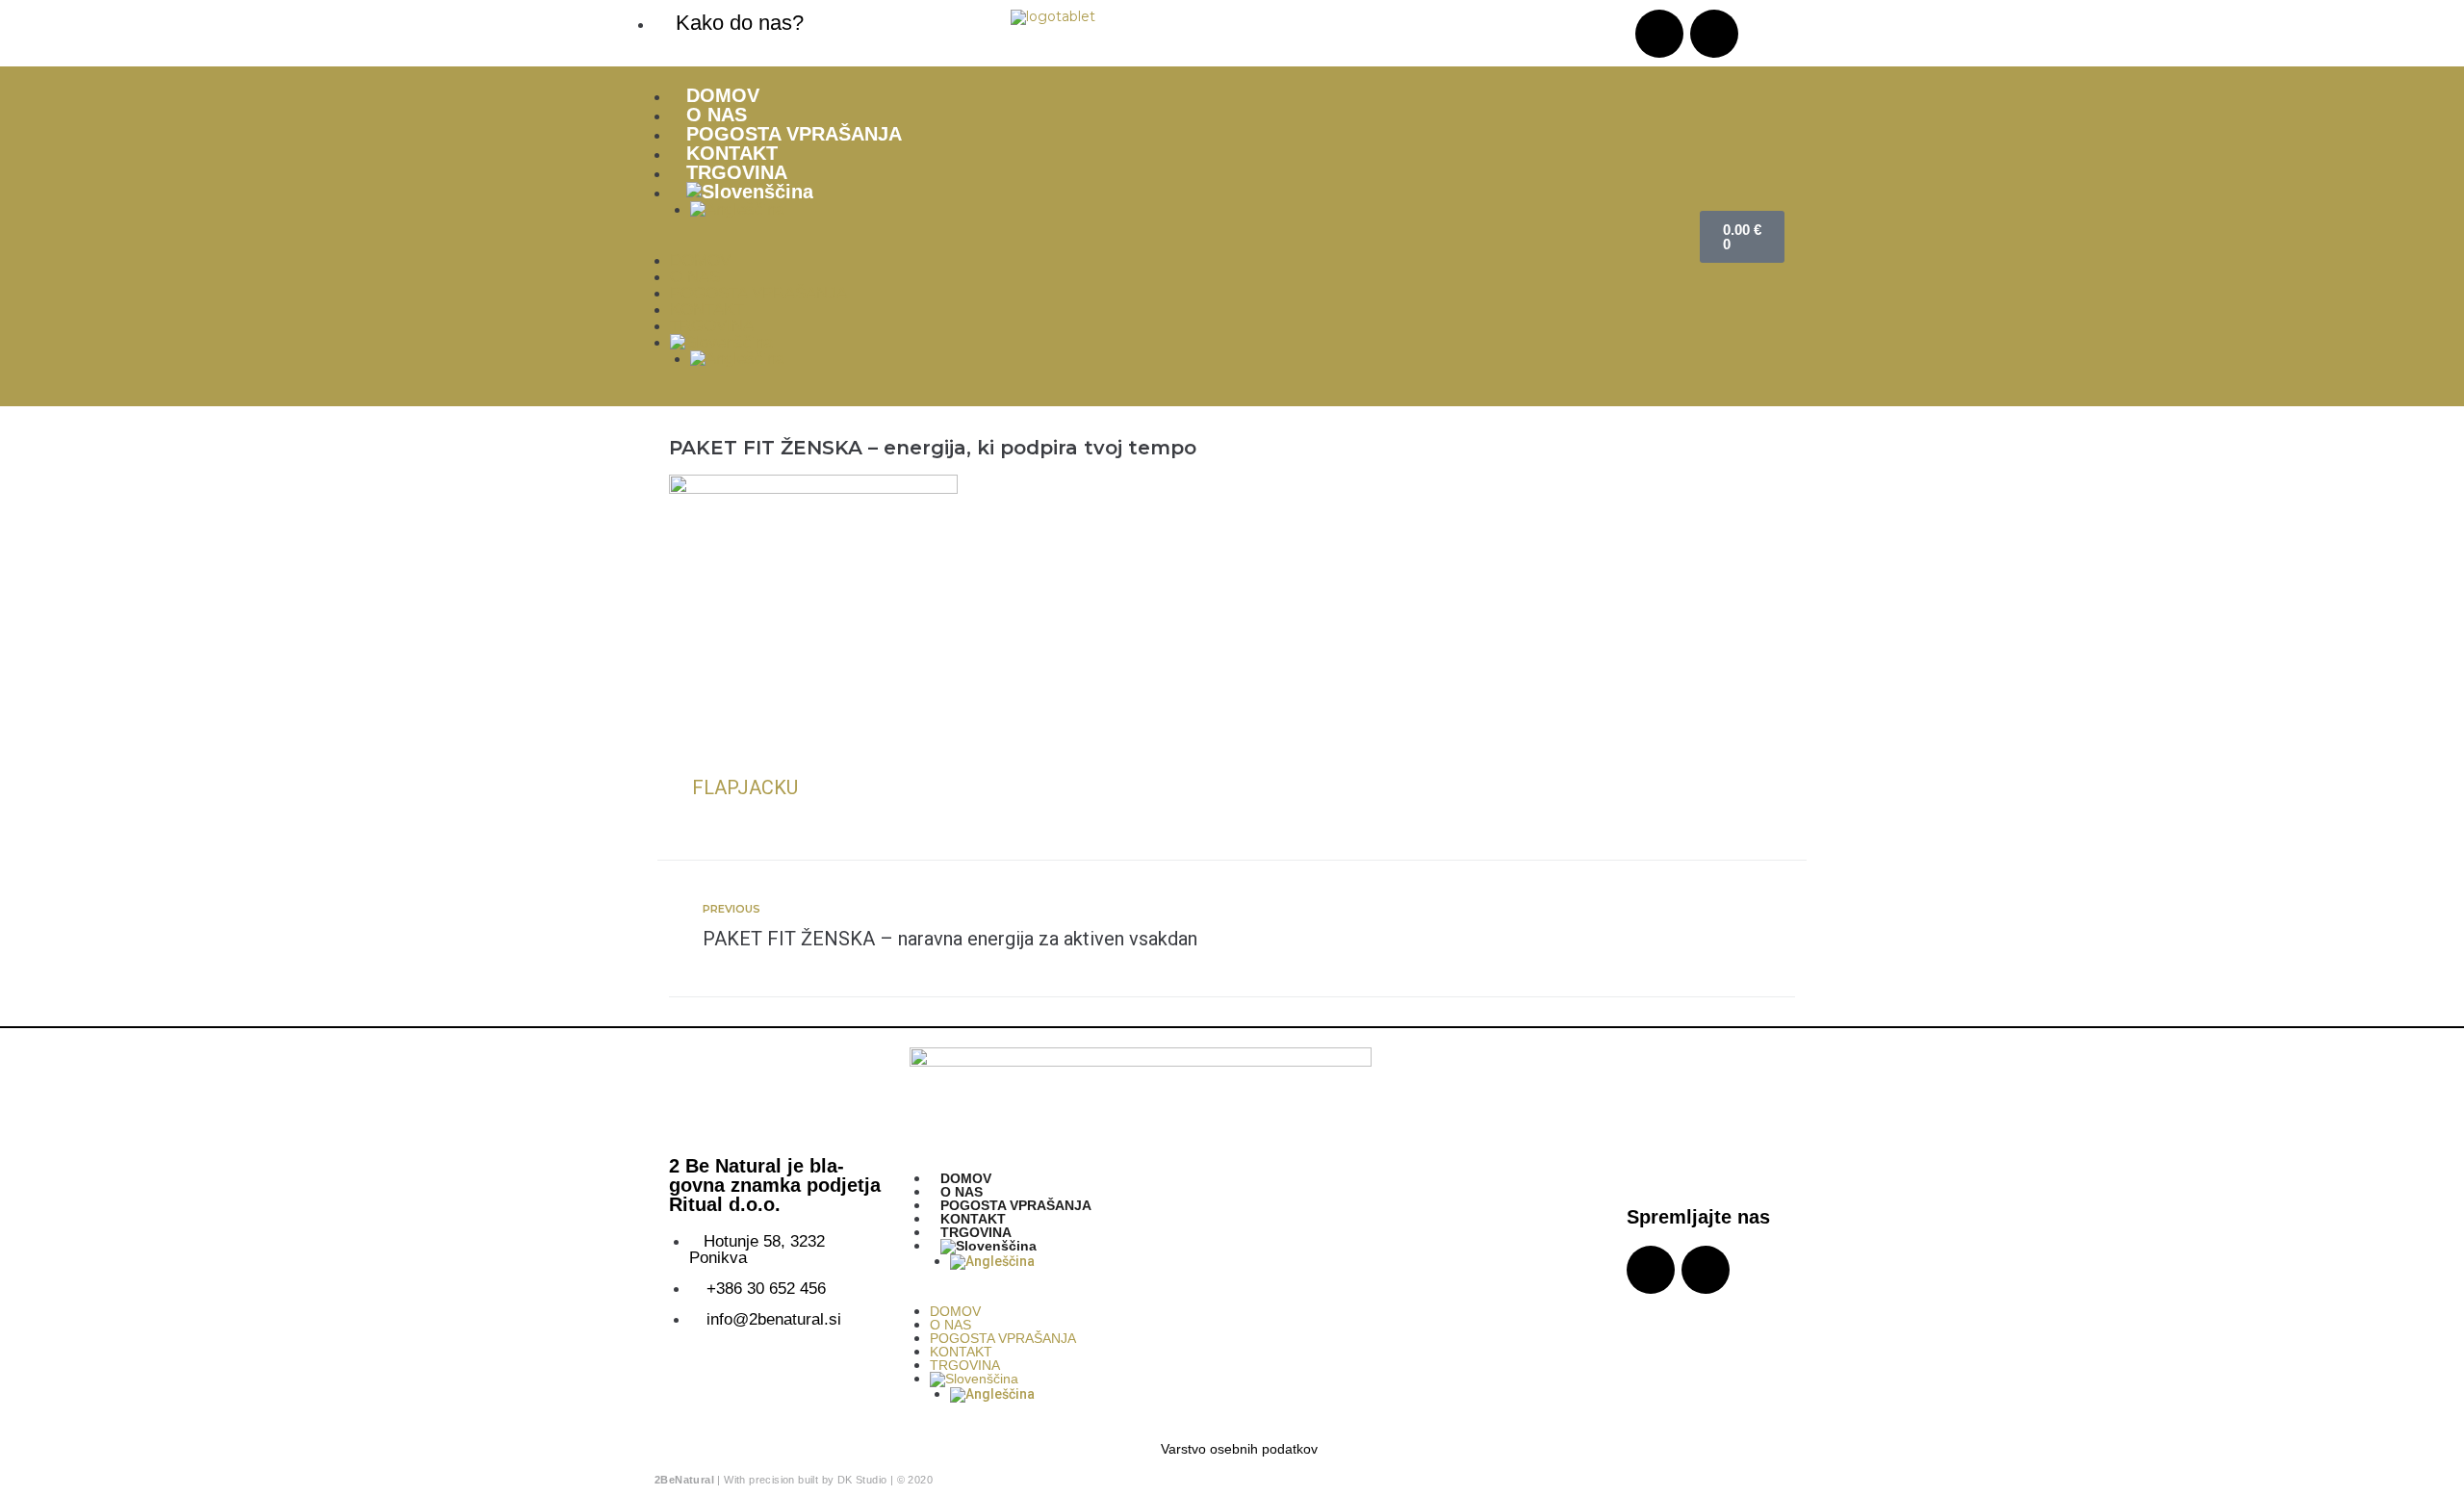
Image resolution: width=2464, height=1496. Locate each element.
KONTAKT (732, 153)
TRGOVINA (737, 172)
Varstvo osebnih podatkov (1239, 1449)
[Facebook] (1714, 34)
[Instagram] (1659, 34)
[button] (1165, 245)
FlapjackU (745, 787)
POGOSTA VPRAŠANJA (794, 134)
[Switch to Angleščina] (1185, 209)
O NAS (717, 115)
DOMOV (723, 95)
